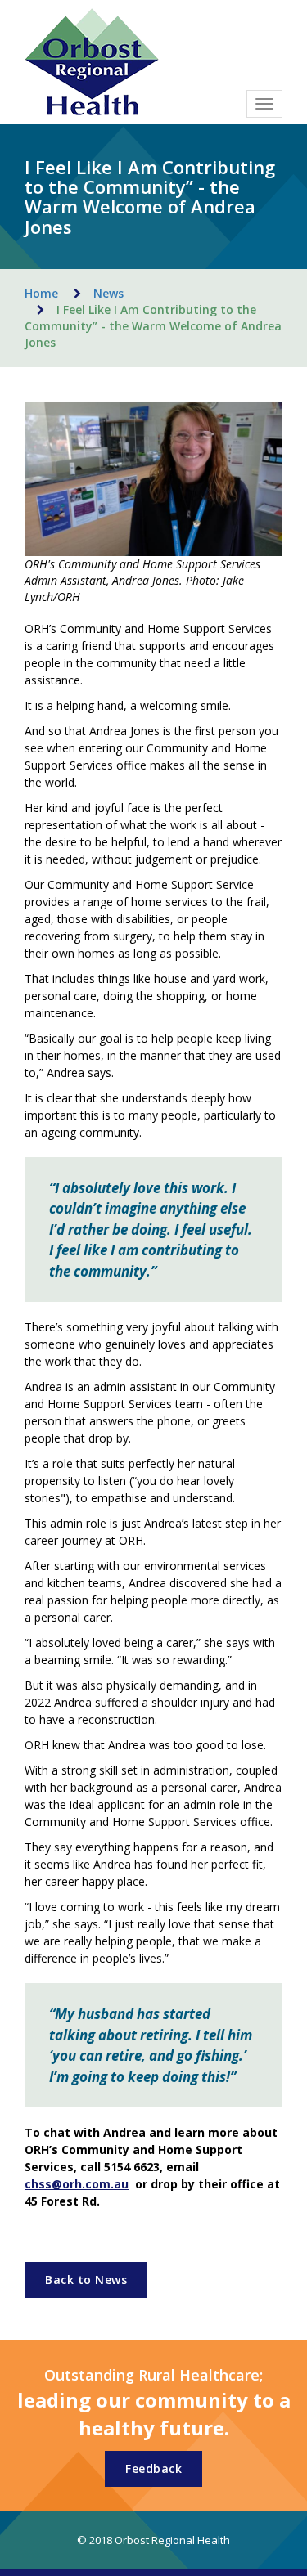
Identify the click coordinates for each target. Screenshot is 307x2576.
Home (41, 293)
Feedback (153, 2468)
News (108, 293)
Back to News (86, 2280)
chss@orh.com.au (77, 2184)
